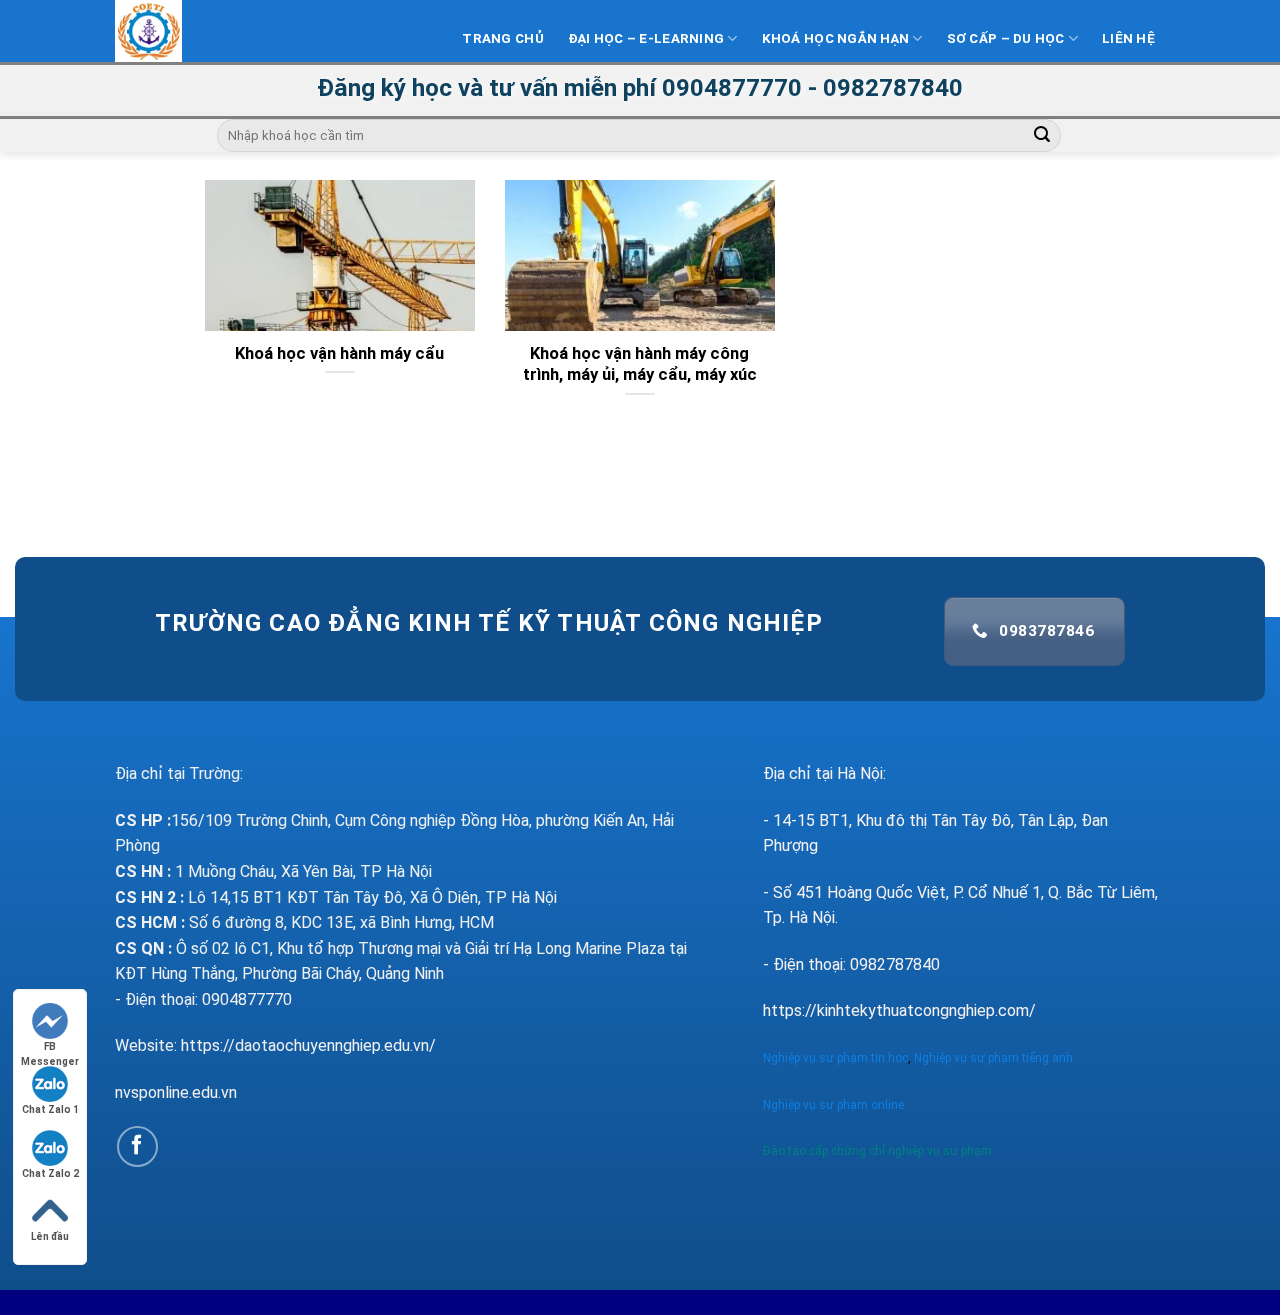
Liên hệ (1128, 38)
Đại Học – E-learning (646, 38)
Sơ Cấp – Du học (1006, 38)
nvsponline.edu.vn (176, 1092)
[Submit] (1042, 136)
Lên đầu (50, 1236)
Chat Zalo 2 (50, 1173)
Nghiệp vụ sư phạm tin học (835, 1058)
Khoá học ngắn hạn (836, 38)
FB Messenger (50, 1047)
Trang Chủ (502, 38)
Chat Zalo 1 (50, 1109)
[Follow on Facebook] (137, 1146)
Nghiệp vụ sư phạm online (833, 1105)
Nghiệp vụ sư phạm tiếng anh (995, 1058)
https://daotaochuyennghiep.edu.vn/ (308, 1045)
